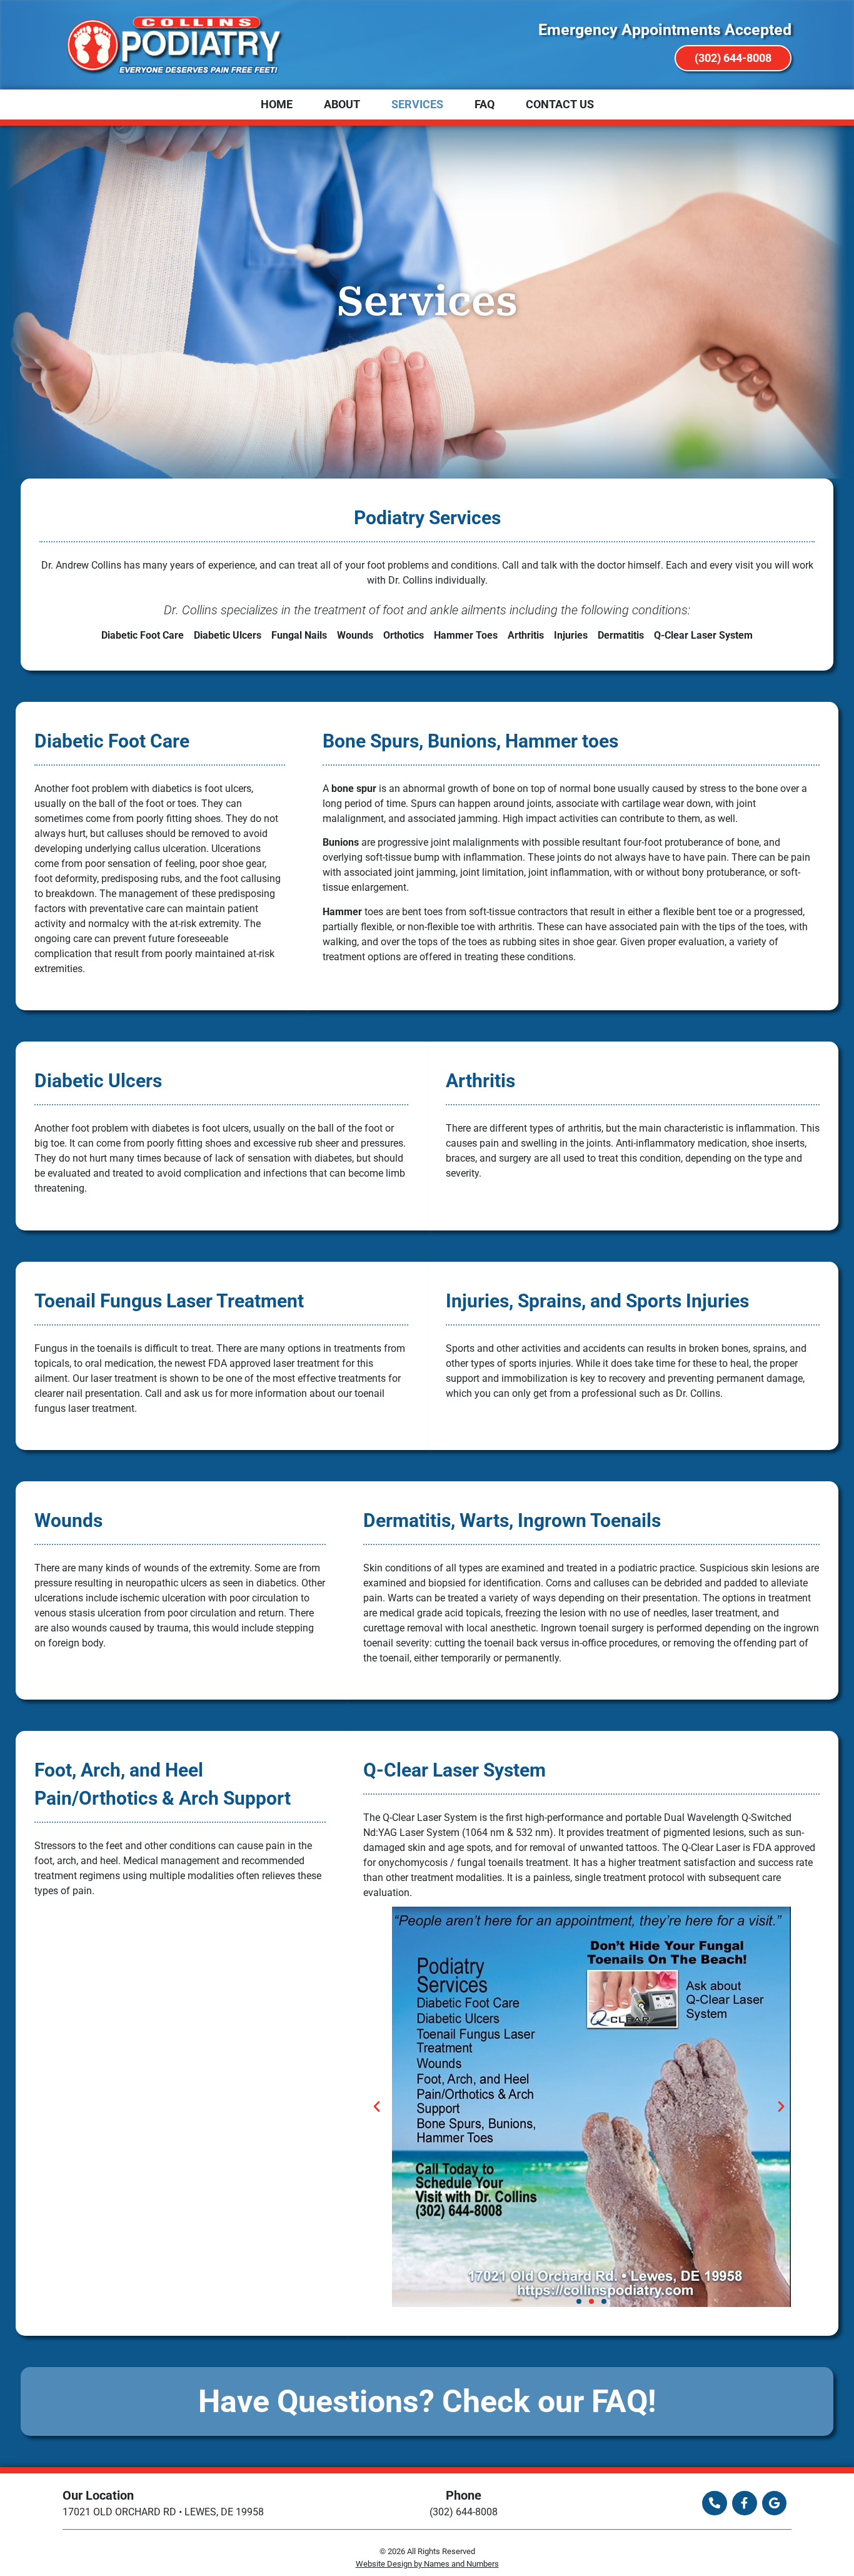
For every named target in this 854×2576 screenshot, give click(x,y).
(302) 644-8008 (464, 2512)
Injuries (571, 635)
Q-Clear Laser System (703, 635)
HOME (277, 104)
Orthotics (404, 635)
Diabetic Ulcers (228, 635)
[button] (389, 2106)
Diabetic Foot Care (143, 635)
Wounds (355, 635)
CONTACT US (560, 104)
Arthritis (526, 635)
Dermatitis (621, 635)
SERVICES (417, 104)
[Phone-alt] (715, 2503)
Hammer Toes (466, 635)
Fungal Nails (299, 635)
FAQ (485, 104)
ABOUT (342, 104)
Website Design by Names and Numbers (427, 2564)
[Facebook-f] (745, 2503)
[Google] (775, 2503)
